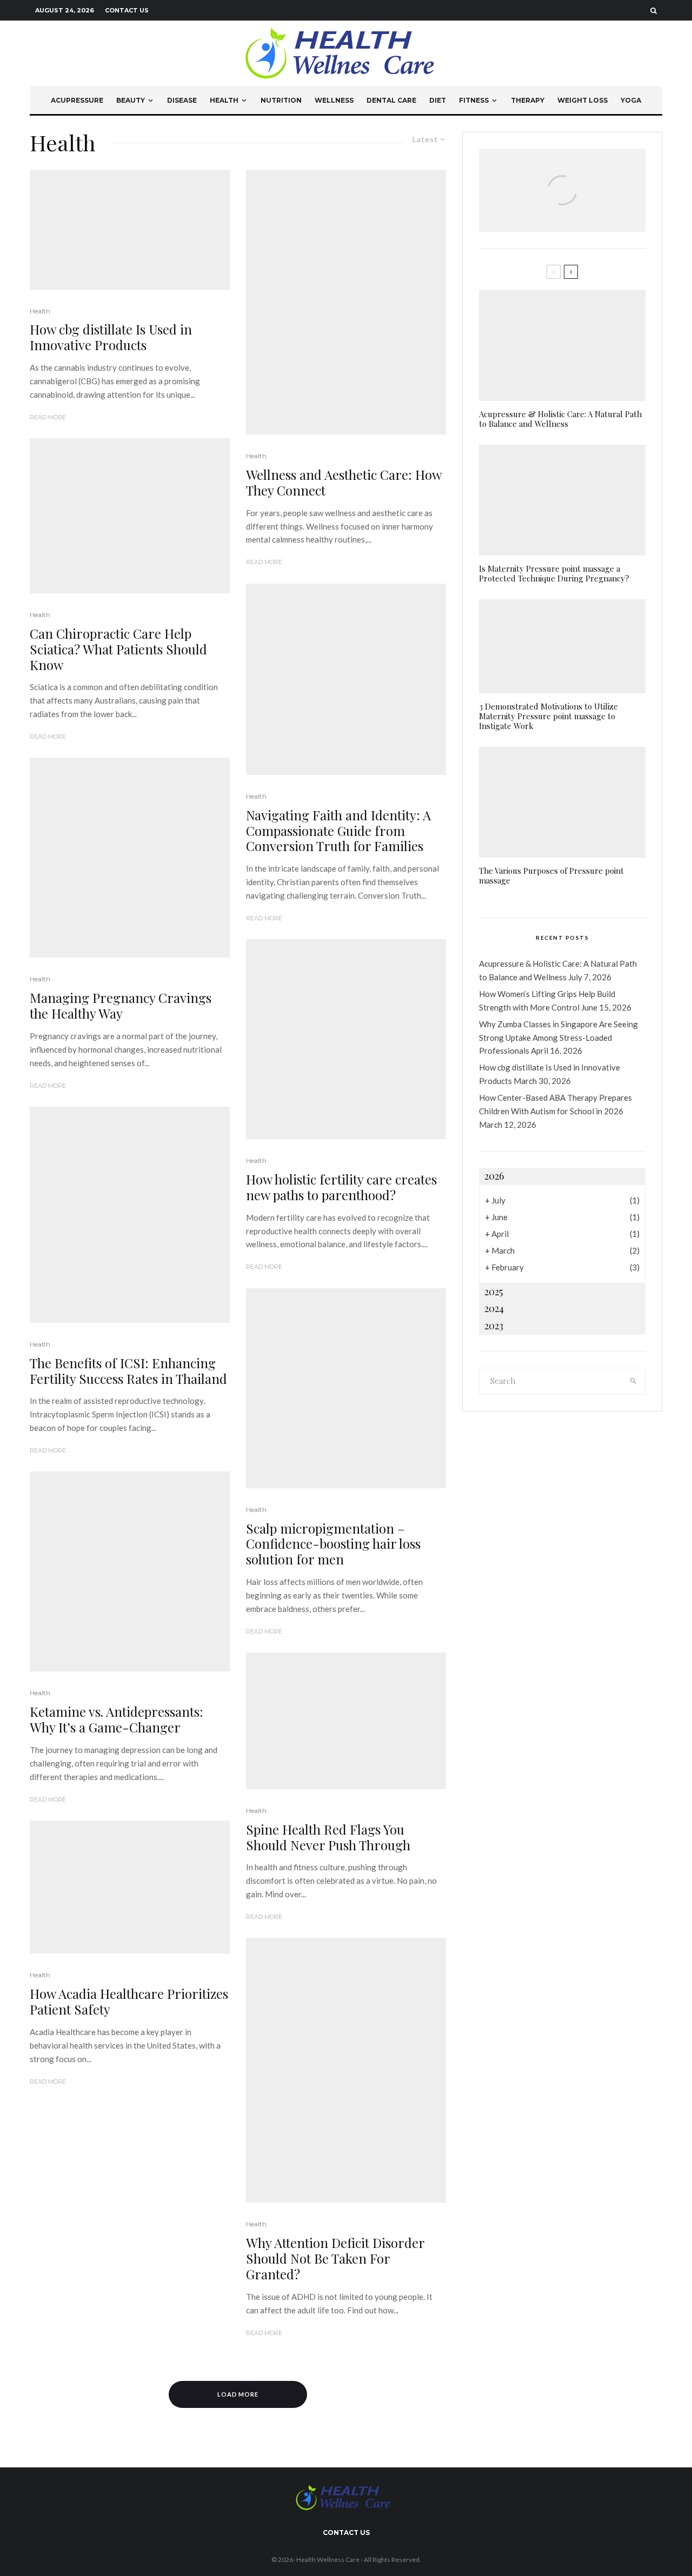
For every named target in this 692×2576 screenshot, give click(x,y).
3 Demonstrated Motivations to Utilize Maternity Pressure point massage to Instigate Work (548, 716)
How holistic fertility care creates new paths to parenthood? (341, 1187)
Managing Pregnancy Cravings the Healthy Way (121, 1006)
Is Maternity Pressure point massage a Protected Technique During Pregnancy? (554, 573)
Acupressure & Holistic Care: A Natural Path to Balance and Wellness (560, 419)
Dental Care (391, 100)
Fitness (474, 100)
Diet (438, 100)
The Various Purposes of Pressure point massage (551, 875)
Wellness (334, 100)
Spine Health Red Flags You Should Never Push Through (328, 1837)
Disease (182, 100)
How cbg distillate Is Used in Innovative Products (111, 337)
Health (224, 100)
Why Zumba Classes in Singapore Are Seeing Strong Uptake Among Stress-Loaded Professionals (558, 1038)
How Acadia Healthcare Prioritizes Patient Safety (129, 2002)
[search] (634, 1381)
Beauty (131, 100)
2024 (494, 1308)
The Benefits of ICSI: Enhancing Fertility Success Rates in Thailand (128, 1371)
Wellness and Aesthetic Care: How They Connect (344, 483)
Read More (48, 417)
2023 (494, 1326)
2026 (494, 1176)
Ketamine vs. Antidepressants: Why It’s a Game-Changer (117, 1719)
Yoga (631, 100)
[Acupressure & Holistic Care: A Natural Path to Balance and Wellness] (562, 203)
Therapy (528, 100)
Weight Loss (583, 100)
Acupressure (77, 100)
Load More (238, 2394)
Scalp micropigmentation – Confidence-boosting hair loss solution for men (333, 1544)
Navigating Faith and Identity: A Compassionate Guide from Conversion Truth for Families (338, 831)
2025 (494, 1292)
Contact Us (127, 10)
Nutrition (281, 100)
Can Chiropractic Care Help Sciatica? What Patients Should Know (118, 649)
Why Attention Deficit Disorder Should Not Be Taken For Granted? (335, 2258)
